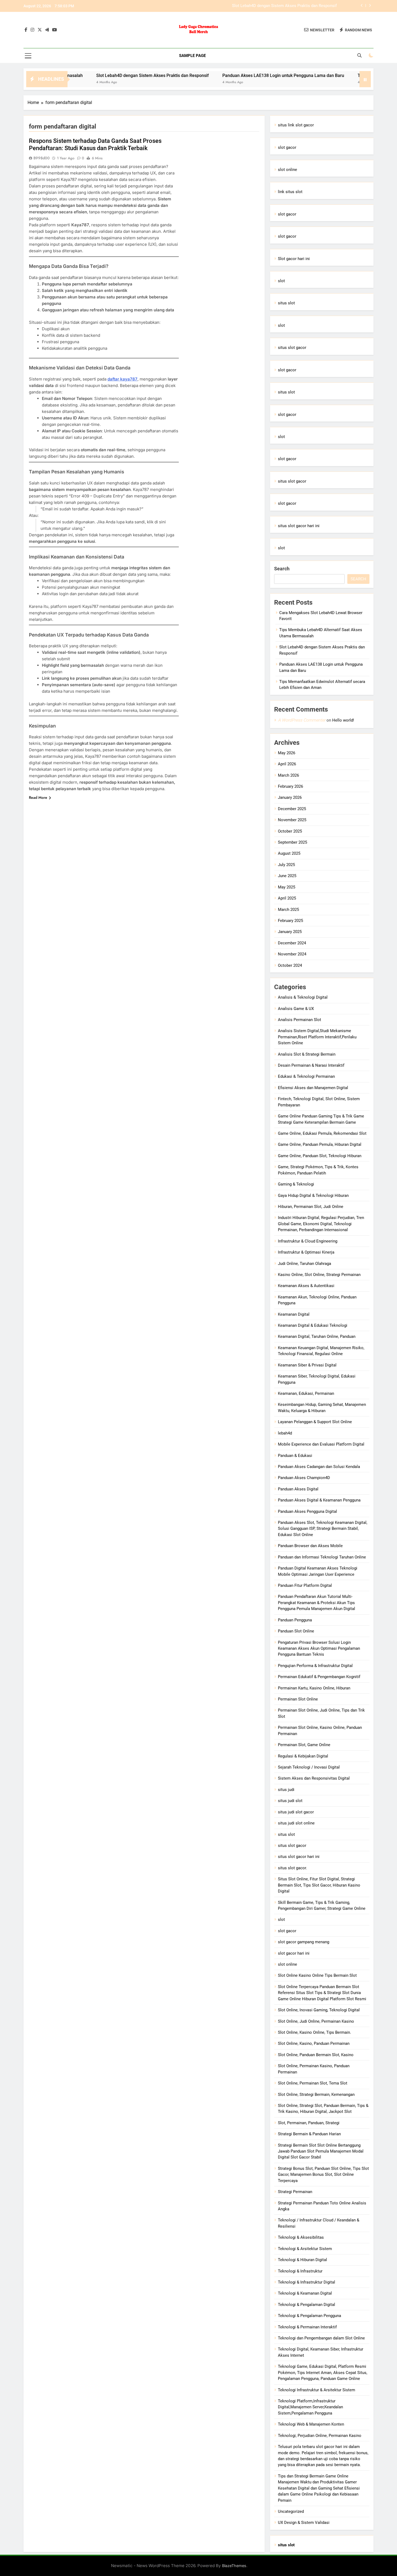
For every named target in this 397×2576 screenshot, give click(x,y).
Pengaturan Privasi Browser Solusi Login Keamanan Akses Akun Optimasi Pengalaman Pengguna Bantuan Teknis (319, 1649)
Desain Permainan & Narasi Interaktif (311, 1065)
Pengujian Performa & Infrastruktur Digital (315, 1666)
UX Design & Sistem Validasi (304, 2523)
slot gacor (287, 147)
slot (281, 281)
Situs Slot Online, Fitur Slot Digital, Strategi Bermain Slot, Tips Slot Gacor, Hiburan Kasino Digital (319, 1885)
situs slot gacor (292, 348)
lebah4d (285, 1433)
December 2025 (292, 809)
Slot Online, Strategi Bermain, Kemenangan (316, 2095)
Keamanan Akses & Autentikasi (306, 1286)
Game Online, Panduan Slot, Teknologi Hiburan (320, 1156)
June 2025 (287, 876)
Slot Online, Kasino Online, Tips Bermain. (314, 2032)
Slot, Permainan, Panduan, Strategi (309, 2123)
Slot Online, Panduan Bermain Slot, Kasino (316, 2055)
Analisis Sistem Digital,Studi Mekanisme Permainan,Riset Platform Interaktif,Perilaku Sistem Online (317, 1037)
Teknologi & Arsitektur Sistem (305, 2249)
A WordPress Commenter (302, 720)
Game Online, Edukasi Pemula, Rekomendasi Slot (322, 1133)
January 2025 (290, 932)
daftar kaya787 (122, 379)
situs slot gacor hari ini (299, 526)
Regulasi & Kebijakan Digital (303, 1756)
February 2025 (290, 921)
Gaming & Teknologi (296, 1184)
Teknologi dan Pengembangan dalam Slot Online (321, 2338)
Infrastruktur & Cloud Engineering (308, 1241)
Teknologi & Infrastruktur (300, 2271)
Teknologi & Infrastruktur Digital (307, 2282)
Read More (38, 797)
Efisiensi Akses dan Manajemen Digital (313, 1088)
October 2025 (290, 831)
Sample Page (192, 56)
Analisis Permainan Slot (300, 1020)
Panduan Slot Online (296, 1631)
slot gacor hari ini (294, 1953)
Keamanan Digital (294, 1314)
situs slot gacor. (292, 1868)
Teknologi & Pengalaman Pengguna (309, 2316)
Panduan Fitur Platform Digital (305, 1585)
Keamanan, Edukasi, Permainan (306, 1393)
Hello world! (343, 720)
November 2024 (292, 954)
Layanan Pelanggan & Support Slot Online (315, 1422)
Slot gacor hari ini (294, 259)
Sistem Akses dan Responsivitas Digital (314, 1778)
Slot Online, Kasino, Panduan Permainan (314, 2043)
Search (282, 569)
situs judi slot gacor (296, 1812)
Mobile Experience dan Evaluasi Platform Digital (321, 1444)
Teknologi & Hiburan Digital (302, 2260)
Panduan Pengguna (295, 1620)
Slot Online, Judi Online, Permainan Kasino (316, 2021)
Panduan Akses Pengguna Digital (307, 1511)
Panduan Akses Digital (298, 1489)
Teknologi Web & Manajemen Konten (311, 2424)
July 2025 (286, 865)
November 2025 (292, 820)
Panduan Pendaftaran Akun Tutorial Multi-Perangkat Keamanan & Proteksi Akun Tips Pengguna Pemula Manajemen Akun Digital (317, 1603)
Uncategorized (291, 2511)
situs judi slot (290, 1801)
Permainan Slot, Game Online (304, 1745)
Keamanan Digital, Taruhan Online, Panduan (317, 1336)
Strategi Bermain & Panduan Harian (309, 2134)
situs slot (286, 303)
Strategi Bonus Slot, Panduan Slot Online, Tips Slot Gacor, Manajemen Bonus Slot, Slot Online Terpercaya (323, 2175)
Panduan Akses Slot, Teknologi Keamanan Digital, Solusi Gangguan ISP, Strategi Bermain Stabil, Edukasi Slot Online (323, 1529)
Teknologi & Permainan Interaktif (307, 2327)
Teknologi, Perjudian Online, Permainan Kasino (320, 2436)
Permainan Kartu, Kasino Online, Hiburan (314, 1688)
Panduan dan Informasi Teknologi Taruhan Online (322, 1557)
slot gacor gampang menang (304, 1942)
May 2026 (287, 753)
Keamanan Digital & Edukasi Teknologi (313, 1325)
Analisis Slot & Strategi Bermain (307, 1054)
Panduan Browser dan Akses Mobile (310, 1546)
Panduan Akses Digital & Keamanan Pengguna (319, 1500)
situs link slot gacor (296, 125)
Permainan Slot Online (298, 1699)
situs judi (286, 1790)
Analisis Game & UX (296, 1009)
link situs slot (290, 192)
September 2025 (292, 842)
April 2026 (287, 764)
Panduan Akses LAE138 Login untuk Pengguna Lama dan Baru (281, 6)
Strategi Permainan (295, 2192)
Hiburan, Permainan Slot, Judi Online (311, 1207)
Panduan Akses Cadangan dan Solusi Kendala (319, 1467)
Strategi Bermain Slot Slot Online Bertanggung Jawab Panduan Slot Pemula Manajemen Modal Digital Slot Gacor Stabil (321, 2151)
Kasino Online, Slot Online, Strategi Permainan (319, 1275)
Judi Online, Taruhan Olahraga (305, 1264)
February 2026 (290, 786)
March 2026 (288, 775)
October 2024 (290, 965)
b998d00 (42, 158)
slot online (287, 170)
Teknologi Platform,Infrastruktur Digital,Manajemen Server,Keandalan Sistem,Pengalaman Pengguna (310, 2407)
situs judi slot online (296, 1823)
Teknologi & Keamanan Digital (305, 2293)
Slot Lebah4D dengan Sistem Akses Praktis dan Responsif (88, 75)
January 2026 (290, 797)
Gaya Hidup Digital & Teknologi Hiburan (313, 1196)
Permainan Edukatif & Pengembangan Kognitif (319, 1677)
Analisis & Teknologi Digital (303, 997)
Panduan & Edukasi (295, 1456)
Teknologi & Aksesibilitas (301, 2237)
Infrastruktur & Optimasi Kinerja (306, 1252)
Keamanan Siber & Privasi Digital (307, 1365)
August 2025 (289, 853)
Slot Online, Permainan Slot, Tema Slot (313, 2083)
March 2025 (288, 910)
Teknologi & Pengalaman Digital (307, 2305)
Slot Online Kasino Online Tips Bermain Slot (317, 1975)
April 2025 (287, 898)
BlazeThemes (234, 2566)
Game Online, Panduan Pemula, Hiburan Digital (320, 1144)
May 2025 (287, 887)
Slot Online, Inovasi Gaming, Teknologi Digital (319, 2010)
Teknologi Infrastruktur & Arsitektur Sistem (317, 2390)
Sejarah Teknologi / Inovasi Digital (309, 1767)
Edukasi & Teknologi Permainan (306, 1076)
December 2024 (292, 943)
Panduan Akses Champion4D (304, 1478)
